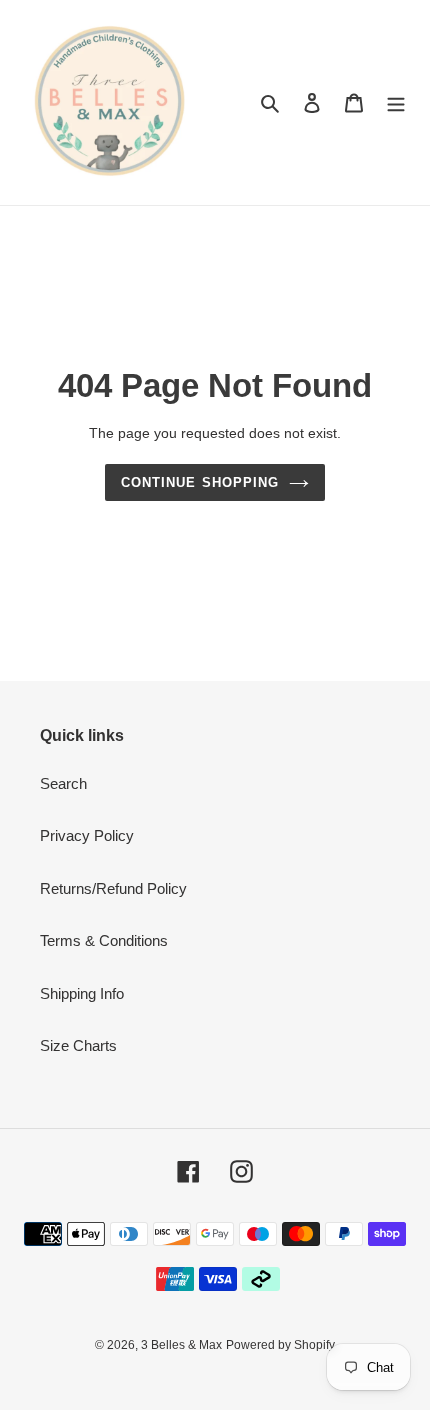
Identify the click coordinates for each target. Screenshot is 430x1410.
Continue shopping (200, 482)
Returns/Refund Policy (113, 888)
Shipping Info (82, 993)
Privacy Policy (87, 835)
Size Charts (78, 1045)
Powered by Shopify (280, 1345)
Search (63, 783)
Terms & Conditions (104, 940)
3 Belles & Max (181, 1345)
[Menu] (396, 102)
